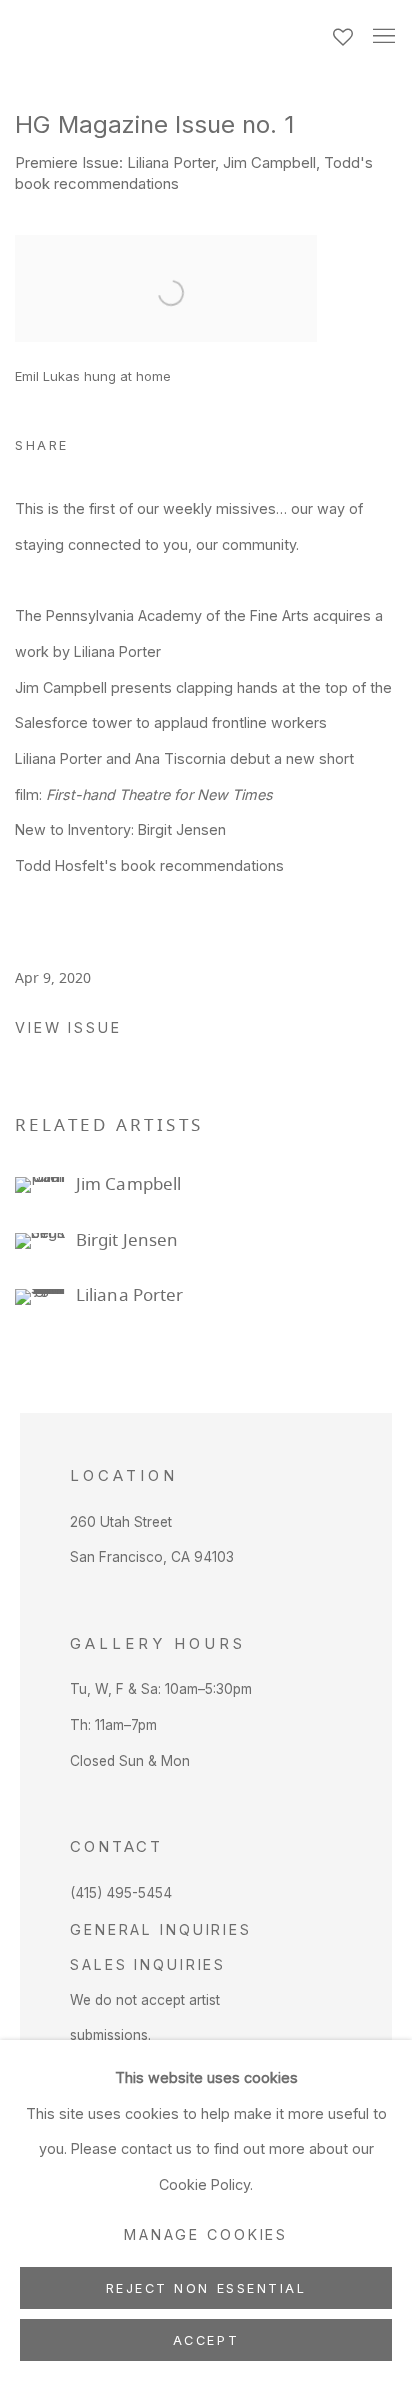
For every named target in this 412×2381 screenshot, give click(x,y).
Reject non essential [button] (206, 2288)
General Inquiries (161, 1929)
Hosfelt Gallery (159, 38)
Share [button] (42, 445)
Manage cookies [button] (206, 2234)
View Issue (68, 1027)
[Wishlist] (345, 32)
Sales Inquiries (148, 1964)
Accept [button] (206, 2340)
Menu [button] (382, 37)
